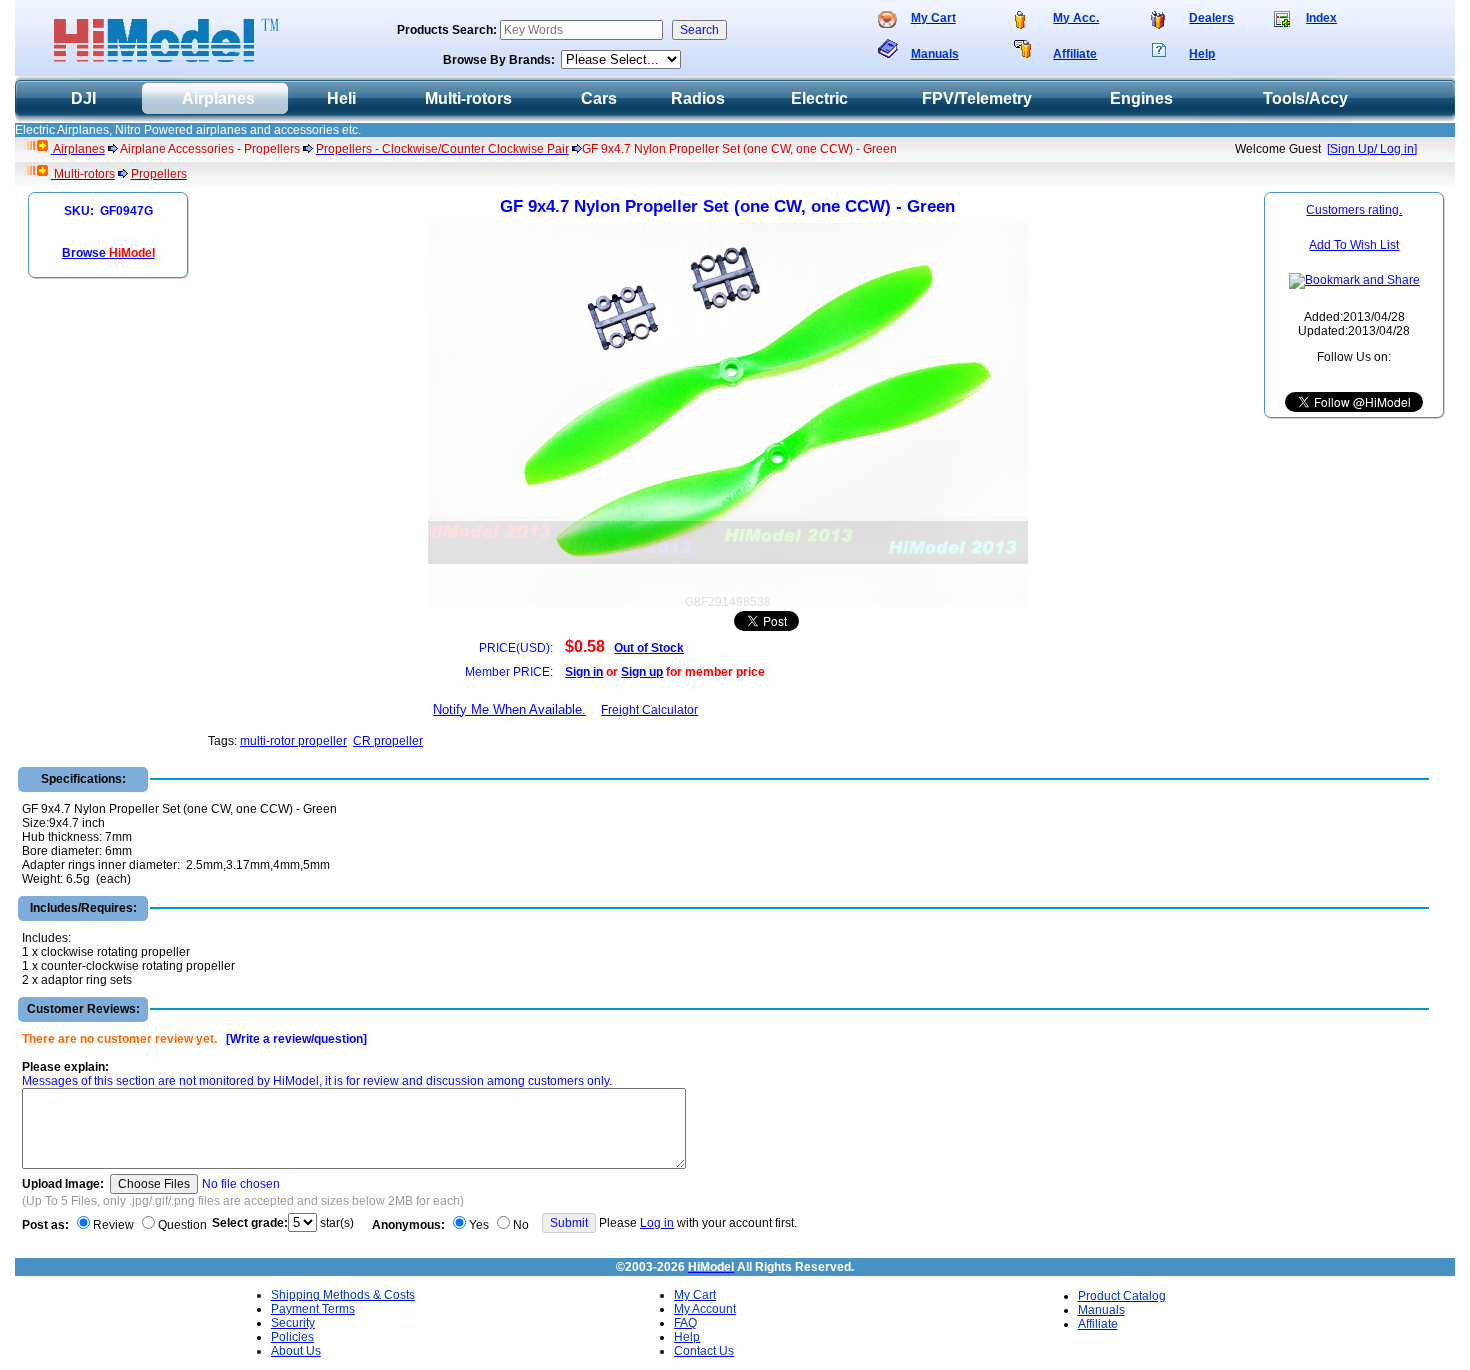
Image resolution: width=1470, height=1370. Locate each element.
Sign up (642, 672)
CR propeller (388, 741)
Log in (657, 1223)
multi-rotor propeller (293, 741)
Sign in (584, 672)
